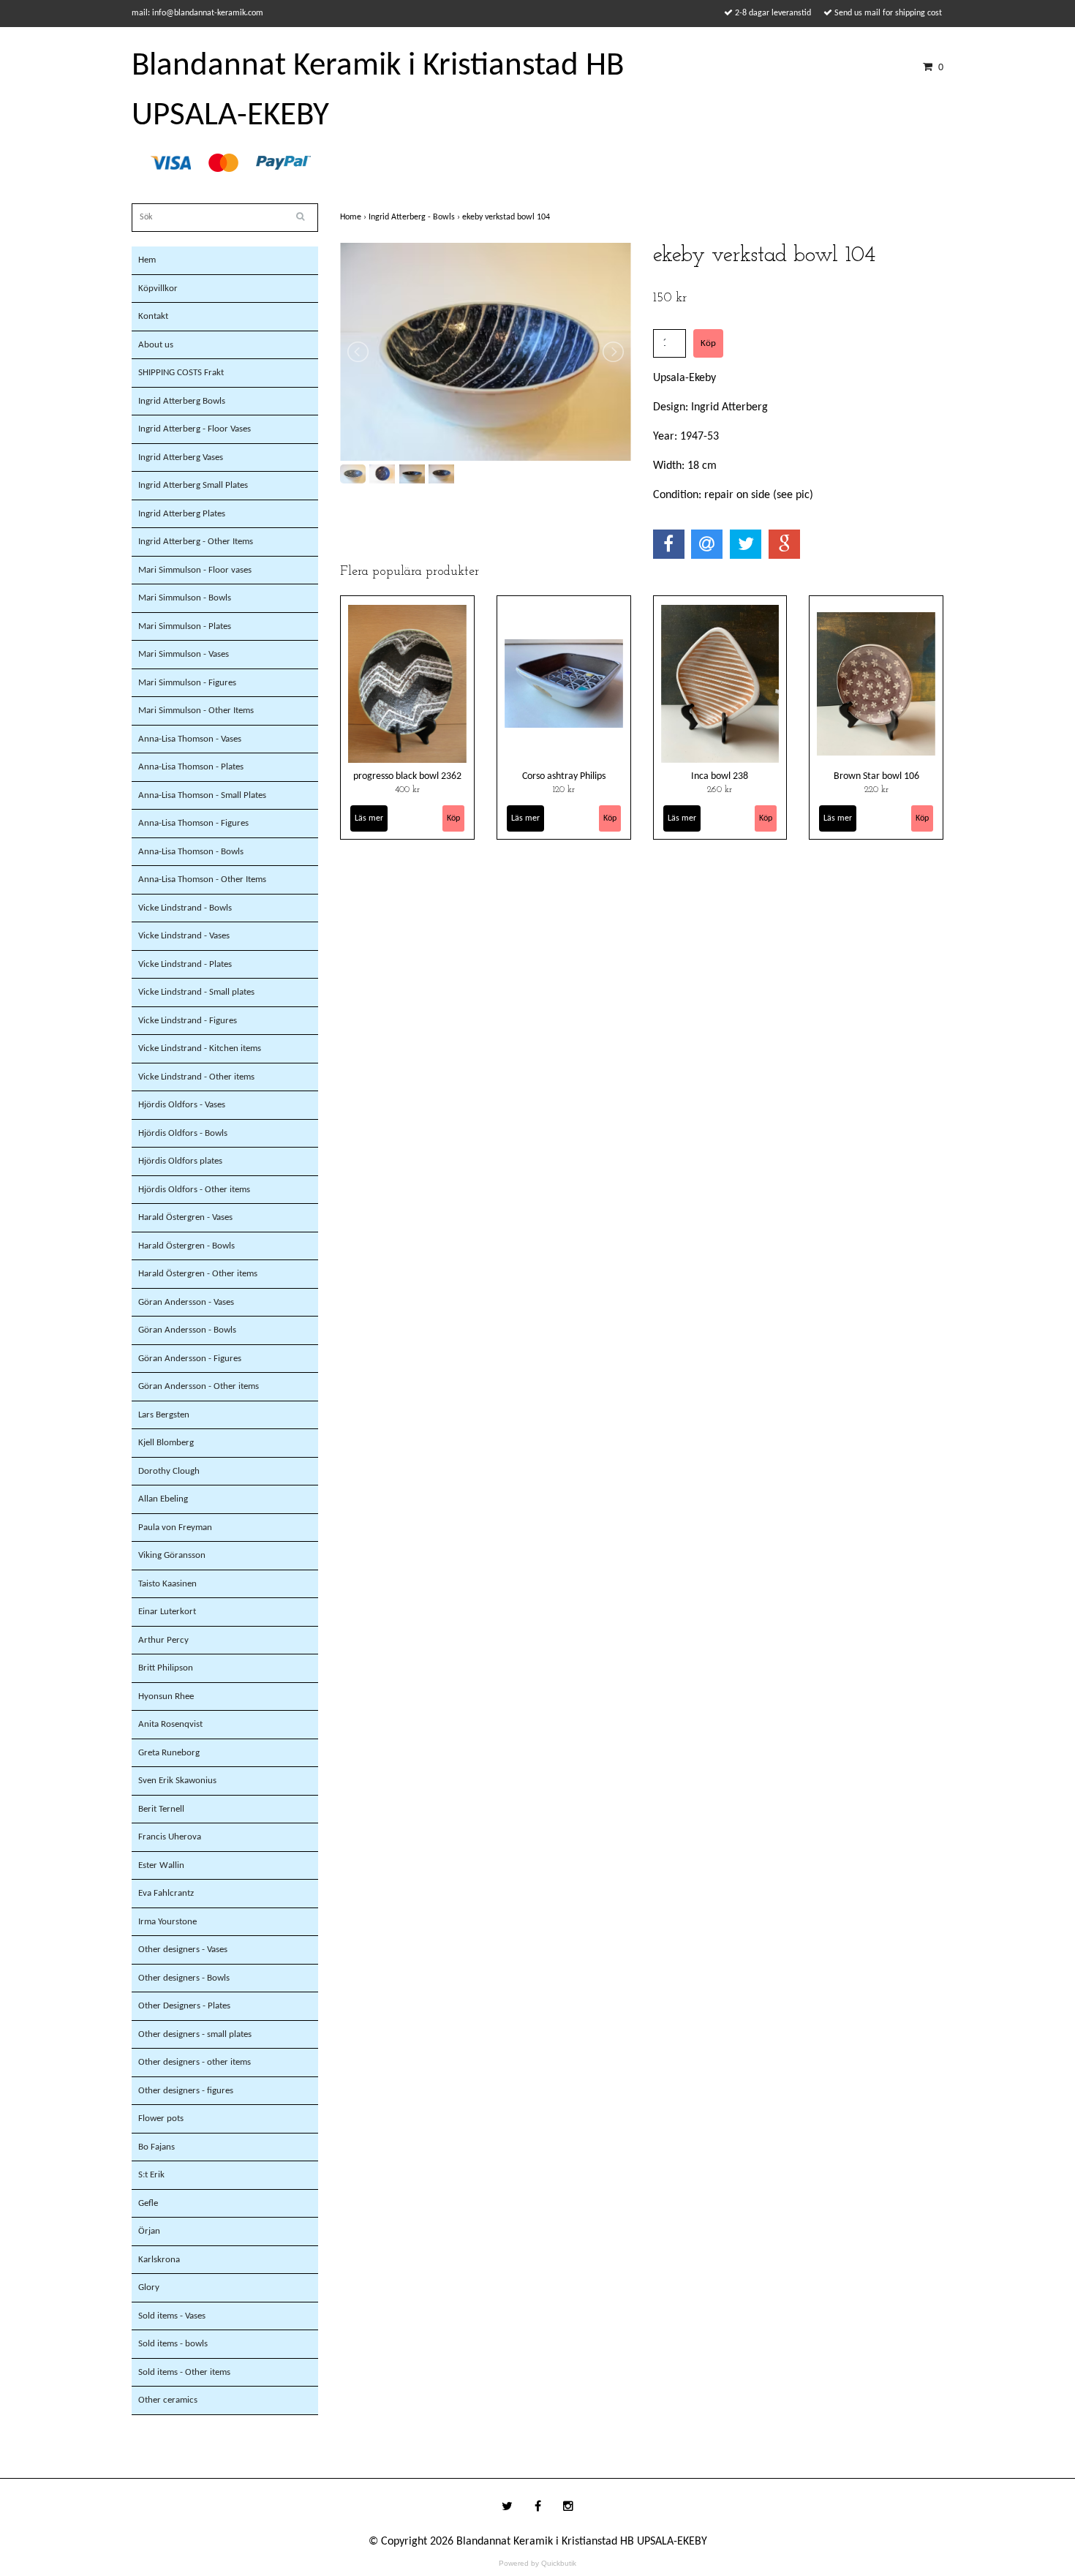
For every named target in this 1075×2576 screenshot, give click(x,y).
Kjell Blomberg (166, 1443)
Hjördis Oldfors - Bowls (183, 1133)
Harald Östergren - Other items (198, 1274)
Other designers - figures (186, 2091)
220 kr (876, 790)
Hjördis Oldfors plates (180, 1161)
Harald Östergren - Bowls (186, 1246)
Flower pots (161, 2119)
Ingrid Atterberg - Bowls (415, 217)
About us (156, 345)
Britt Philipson (166, 1668)
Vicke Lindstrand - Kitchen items (200, 1048)
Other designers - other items (195, 2062)
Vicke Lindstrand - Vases (184, 936)
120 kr (564, 790)
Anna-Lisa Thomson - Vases (190, 739)
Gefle (148, 2203)
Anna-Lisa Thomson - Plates (191, 767)
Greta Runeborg (169, 1753)
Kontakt (153, 316)
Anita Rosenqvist (170, 1724)
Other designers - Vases (183, 1950)
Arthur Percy (163, 1640)
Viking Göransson (172, 1555)
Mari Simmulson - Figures (187, 683)
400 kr (407, 790)
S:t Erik (151, 2175)
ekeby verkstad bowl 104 (507, 217)
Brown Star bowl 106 (876, 776)
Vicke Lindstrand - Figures (188, 1021)
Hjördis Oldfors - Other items (194, 1190)
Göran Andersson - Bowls (187, 1330)
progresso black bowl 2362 (407, 776)
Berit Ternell (161, 1809)
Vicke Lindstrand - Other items (196, 1077)
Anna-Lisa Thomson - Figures (193, 823)
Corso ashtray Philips (564, 776)
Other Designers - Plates (184, 2006)
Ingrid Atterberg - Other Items (196, 542)
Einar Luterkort (167, 1612)
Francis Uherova (170, 1837)
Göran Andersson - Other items (199, 1386)
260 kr (720, 790)
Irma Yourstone (167, 1922)
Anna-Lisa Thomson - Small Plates (202, 795)
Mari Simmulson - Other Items (196, 711)
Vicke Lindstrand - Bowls (185, 908)
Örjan (149, 2231)
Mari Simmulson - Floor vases (195, 570)
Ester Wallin (161, 1865)
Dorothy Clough (169, 1471)
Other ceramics (168, 2400)
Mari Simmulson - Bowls (185, 598)
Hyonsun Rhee (166, 1696)
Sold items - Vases (172, 2316)
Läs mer (369, 818)
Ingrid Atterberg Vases (181, 457)
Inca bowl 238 (720, 776)
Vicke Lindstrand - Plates (185, 964)
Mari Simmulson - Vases (184, 654)
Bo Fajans (156, 2147)
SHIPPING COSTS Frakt (181, 373)
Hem (147, 260)
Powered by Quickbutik (537, 2563)
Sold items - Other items (184, 2372)
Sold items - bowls (173, 2344)
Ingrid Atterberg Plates (182, 514)
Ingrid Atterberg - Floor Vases (195, 429)
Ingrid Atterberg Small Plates (193, 485)
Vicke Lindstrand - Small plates (196, 992)
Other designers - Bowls (184, 1978)
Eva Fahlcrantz (166, 1893)
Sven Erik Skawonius (177, 1781)
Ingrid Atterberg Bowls (182, 401)
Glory (149, 2287)
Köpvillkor (158, 289)
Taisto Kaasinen (167, 1584)
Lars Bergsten (164, 1415)
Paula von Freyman (175, 1528)
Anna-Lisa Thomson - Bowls (191, 852)
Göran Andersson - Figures (190, 1359)
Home (354, 217)
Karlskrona (159, 2260)
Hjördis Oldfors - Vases (182, 1105)
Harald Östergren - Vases (185, 1217)
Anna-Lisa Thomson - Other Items (202, 880)
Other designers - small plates (195, 2034)
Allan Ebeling (163, 1499)
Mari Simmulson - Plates (185, 626)
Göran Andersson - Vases (186, 1302)
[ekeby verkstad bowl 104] (486, 352)
